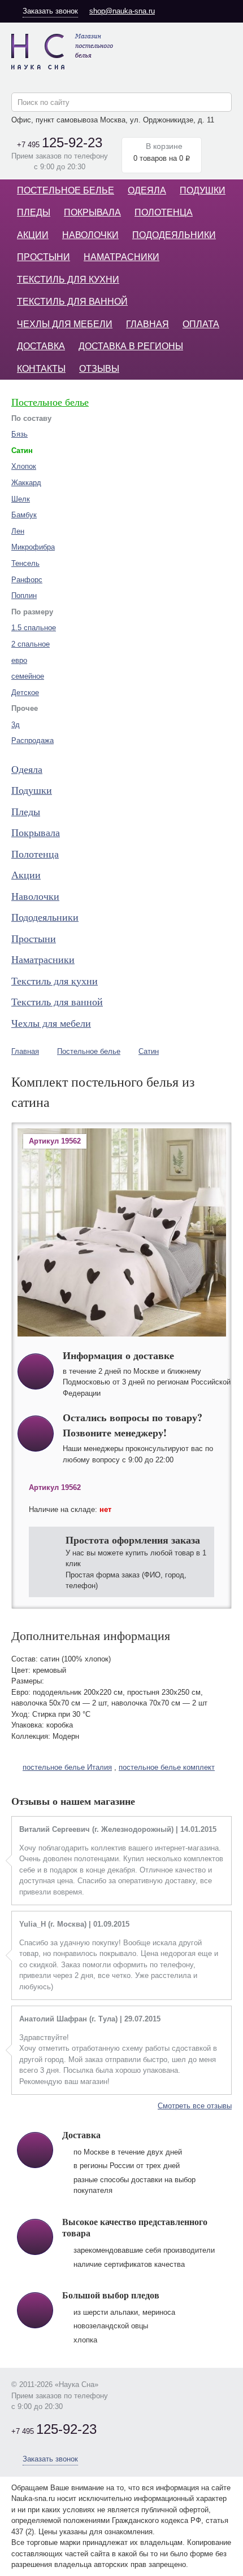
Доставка (41, 346)
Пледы (34, 212)
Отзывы (99, 369)
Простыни (44, 257)
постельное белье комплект (167, 1767)
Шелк (21, 499)
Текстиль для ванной (72, 302)
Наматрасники (121, 257)
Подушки (203, 190)
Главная (147, 324)
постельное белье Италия (67, 1767)
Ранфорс (27, 580)
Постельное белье (66, 190)
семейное (28, 676)
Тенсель (25, 563)
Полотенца (164, 212)
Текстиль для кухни (68, 280)
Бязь (19, 434)
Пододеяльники (174, 235)
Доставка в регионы (131, 346)
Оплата (201, 324)
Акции (33, 235)
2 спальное (31, 644)
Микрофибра (33, 547)
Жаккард (26, 483)
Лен (18, 531)
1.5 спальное (34, 628)
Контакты (41, 369)
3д (16, 725)
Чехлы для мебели (65, 324)
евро (19, 660)
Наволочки (90, 235)
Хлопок (24, 466)
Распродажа (32, 740)
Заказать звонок (50, 11)
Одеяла (147, 190)
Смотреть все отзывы (195, 2106)
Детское (25, 693)
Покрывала (92, 212)
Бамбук (24, 515)
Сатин (149, 1051)
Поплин (24, 595)
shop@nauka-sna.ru (122, 11)
